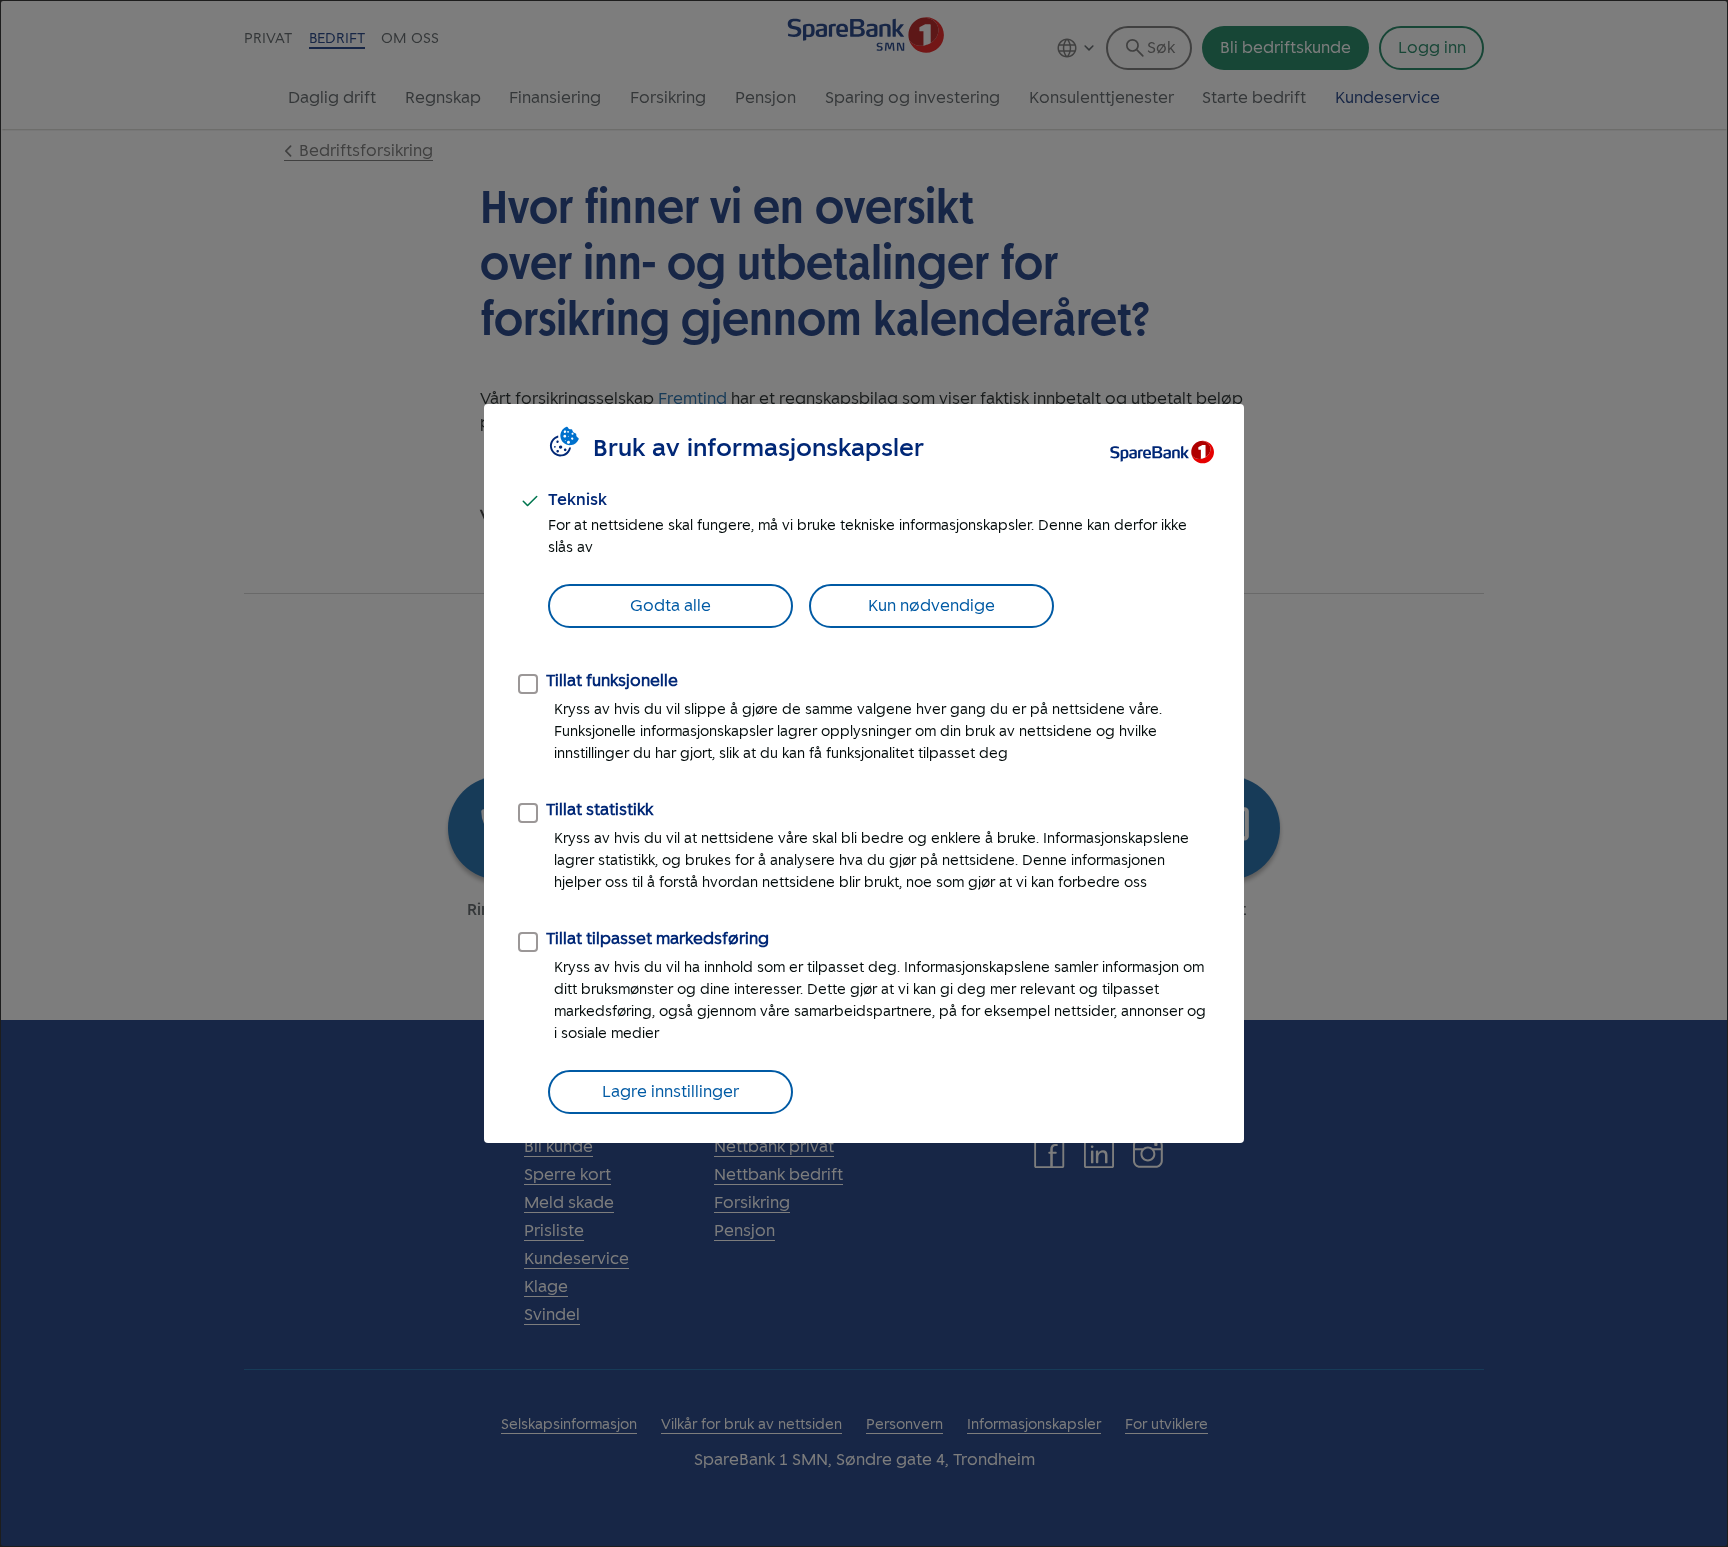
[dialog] (864, 773)
